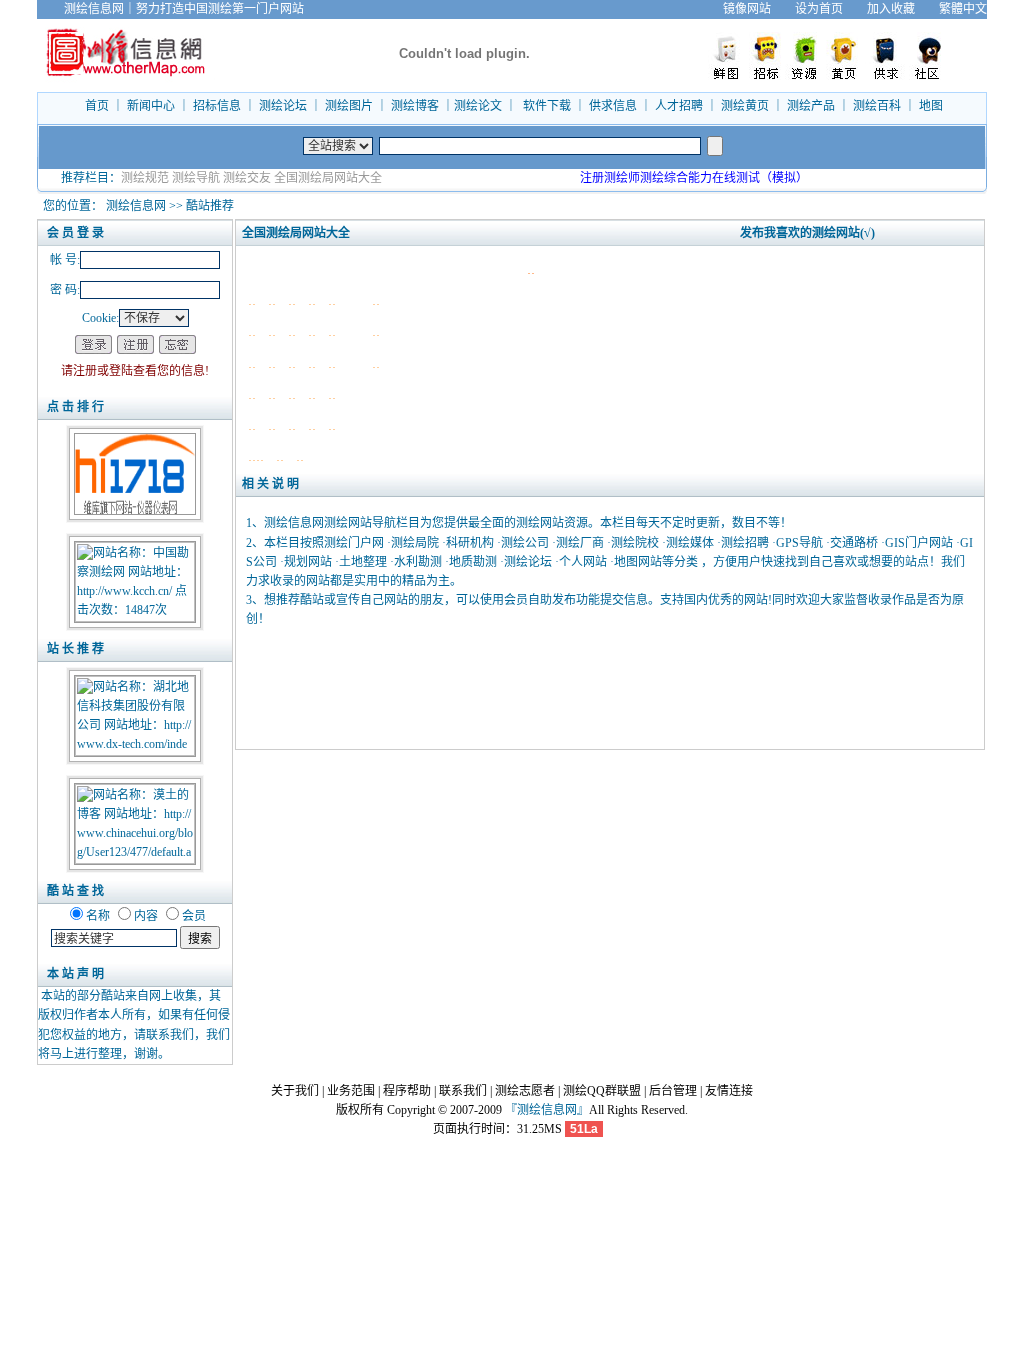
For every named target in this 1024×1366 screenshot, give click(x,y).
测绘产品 (811, 106)
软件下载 (547, 106)
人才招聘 (679, 106)
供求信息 (613, 106)
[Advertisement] (610, 687)
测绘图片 (349, 106)
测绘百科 (877, 106)
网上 (161, 996)
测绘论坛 (283, 106)
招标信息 (217, 106)
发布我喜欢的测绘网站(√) (807, 233)
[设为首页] (999, 9)
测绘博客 (415, 106)
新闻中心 (151, 106)
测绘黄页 (745, 106)
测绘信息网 (136, 206)
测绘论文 (478, 106)
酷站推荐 (210, 206)
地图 (931, 106)
